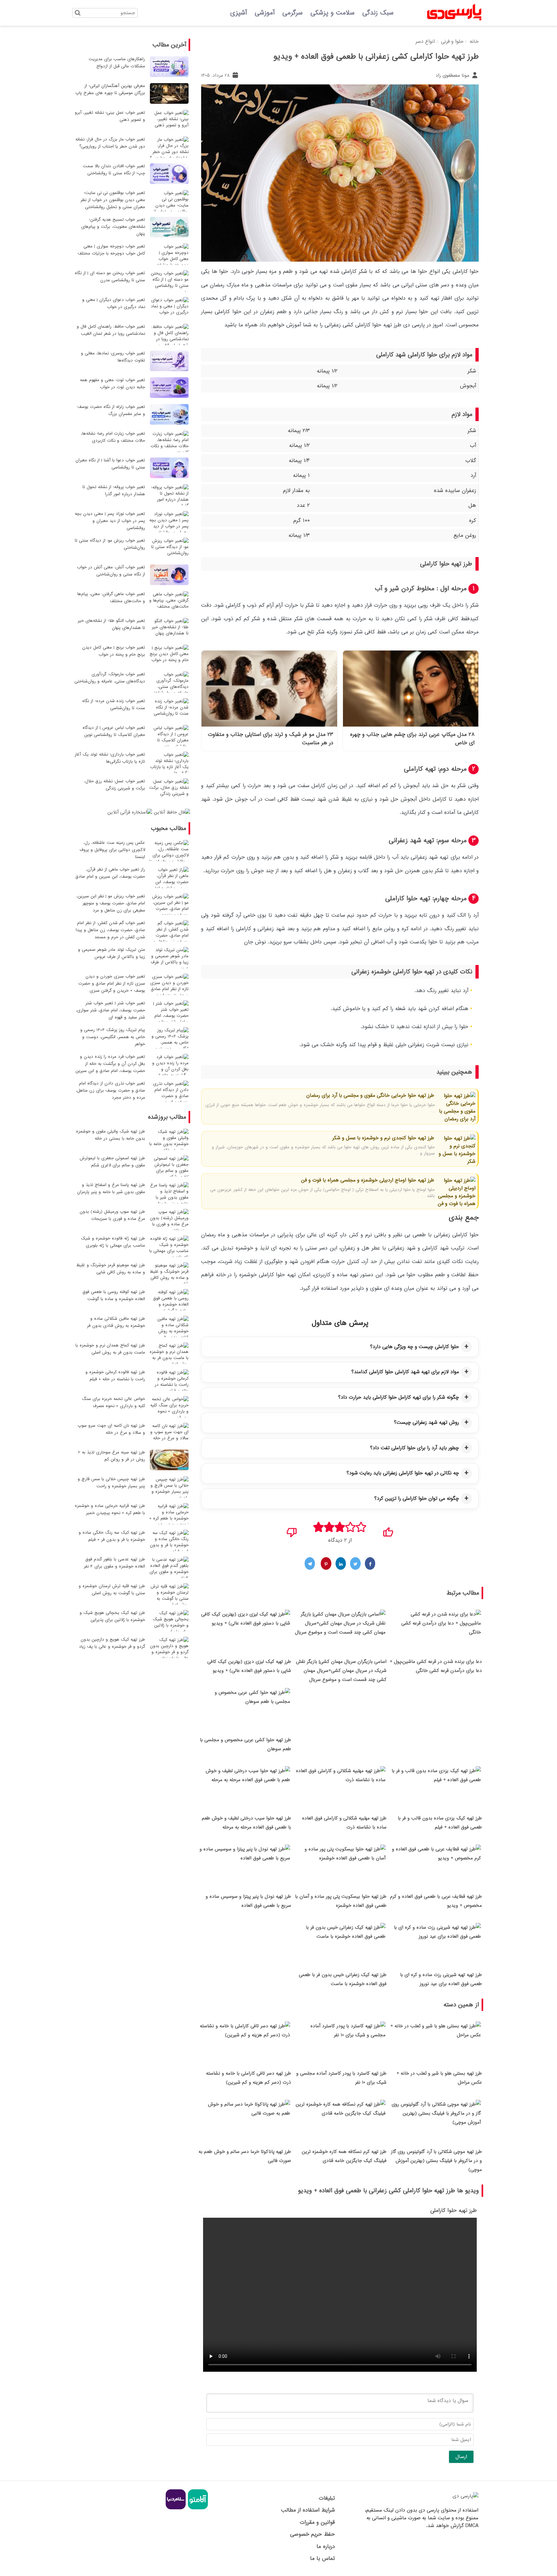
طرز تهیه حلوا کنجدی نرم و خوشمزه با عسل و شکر (383, 1138)
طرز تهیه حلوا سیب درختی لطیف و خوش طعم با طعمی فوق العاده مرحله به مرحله (246, 1823)
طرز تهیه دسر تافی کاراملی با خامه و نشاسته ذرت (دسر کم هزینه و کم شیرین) (249, 2078)
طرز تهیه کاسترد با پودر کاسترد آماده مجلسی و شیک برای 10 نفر (341, 2078)
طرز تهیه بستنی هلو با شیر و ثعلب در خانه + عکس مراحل (439, 2078)
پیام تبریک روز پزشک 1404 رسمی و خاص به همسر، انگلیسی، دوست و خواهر (113, 1037)
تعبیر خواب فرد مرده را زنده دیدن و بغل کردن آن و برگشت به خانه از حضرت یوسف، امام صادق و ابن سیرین (110, 1064)
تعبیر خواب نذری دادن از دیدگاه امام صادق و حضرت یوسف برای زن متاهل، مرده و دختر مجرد (110, 1090)
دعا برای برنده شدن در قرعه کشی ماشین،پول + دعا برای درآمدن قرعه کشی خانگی (436, 1666)
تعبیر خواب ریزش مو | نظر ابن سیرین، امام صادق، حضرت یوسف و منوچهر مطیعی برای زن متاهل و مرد (111, 903)
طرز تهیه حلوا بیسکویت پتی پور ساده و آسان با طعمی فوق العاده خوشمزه (341, 1901)
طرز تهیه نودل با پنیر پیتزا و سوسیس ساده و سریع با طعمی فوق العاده (248, 1901)
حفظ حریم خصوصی (312, 2534)
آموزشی (265, 13)
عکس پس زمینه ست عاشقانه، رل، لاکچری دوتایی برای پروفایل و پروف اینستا (112, 850)
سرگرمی (293, 13)
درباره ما (326, 2547)
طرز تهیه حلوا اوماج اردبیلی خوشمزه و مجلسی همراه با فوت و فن (368, 1180)
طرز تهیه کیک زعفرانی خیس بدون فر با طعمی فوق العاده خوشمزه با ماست (343, 1979)
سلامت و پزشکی (332, 13)
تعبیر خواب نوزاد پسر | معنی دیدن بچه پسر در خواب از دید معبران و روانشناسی (110, 521)
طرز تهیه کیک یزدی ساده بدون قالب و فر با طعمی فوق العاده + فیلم (440, 1823)
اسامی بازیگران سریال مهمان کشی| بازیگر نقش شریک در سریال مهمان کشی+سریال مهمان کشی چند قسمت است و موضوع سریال (341, 1671)
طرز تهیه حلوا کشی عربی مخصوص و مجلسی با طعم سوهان (245, 1744)
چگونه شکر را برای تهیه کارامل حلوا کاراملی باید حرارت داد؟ (399, 1397)
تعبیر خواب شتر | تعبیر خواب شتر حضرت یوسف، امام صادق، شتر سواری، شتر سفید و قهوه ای (110, 1010)
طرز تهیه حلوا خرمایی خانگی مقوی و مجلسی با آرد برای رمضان (370, 1095)
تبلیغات (327, 2498)
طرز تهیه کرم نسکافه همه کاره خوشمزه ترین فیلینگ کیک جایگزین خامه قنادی (344, 2156)
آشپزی (239, 13)
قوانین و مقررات (317, 2522)
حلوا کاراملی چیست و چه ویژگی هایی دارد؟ (415, 1347)
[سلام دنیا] (176, 2508)
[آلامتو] (197, 2508)
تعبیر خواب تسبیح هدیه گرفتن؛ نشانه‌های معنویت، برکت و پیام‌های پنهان (113, 227)
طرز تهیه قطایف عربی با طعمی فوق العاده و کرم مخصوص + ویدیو (436, 1901)
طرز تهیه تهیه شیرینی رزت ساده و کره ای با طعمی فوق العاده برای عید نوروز (441, 1979)
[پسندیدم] (388, 1530)
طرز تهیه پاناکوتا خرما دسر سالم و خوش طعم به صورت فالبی (245, 2156)
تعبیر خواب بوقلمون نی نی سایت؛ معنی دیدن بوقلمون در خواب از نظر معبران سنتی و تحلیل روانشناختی (113, 200)
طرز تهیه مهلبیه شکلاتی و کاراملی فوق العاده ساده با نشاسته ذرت (344, 1823)
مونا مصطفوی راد (453, 75)
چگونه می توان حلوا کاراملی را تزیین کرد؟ (417, 1499)
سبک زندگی (378, 13)
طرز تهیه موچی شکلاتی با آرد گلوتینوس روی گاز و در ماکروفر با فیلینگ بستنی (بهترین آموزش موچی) (436, 2161)
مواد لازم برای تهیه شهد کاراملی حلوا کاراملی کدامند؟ (405, 1372)
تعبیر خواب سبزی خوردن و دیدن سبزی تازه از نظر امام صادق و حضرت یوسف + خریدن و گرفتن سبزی (112, 984)
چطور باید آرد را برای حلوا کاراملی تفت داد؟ (415, 1448)
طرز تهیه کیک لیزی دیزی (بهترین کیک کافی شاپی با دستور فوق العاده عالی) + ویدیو (249, 1666)
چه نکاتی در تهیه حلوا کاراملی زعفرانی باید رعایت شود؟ (403, 1473)
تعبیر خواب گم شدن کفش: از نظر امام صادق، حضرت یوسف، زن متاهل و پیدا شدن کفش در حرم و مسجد (110, 930)
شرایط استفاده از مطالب (308, 2510)
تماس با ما (322, 2558)
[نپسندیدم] (292, 1530)
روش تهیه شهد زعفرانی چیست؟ (426, 1423)
